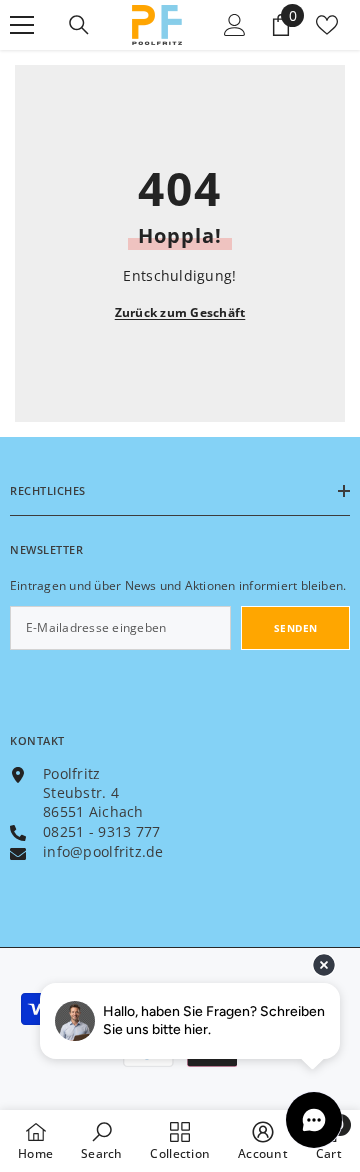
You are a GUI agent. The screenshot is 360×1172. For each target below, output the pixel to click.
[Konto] (235, 25)
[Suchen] (79, 25)
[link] (102, 1140)
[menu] (22, 25)
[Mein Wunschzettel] (327, 25)
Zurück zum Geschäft (180, 312)
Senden (296, 628)
